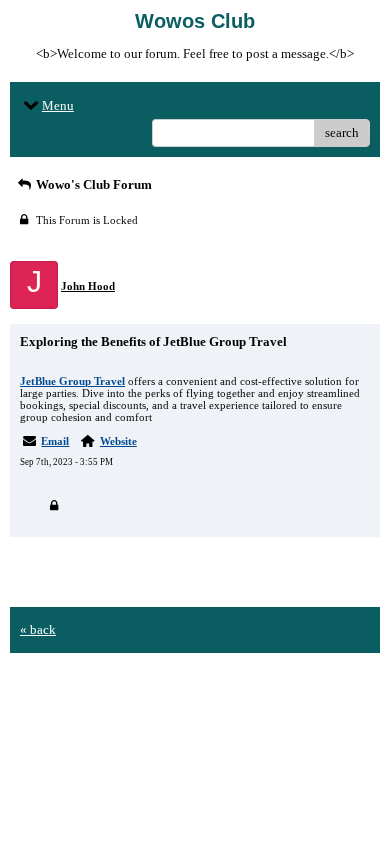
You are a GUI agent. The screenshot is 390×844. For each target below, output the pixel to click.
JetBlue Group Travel (72, 381)
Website (118, 441)
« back (38, 629)
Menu (58, 105)
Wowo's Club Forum (92, 184)
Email (55, 441)
